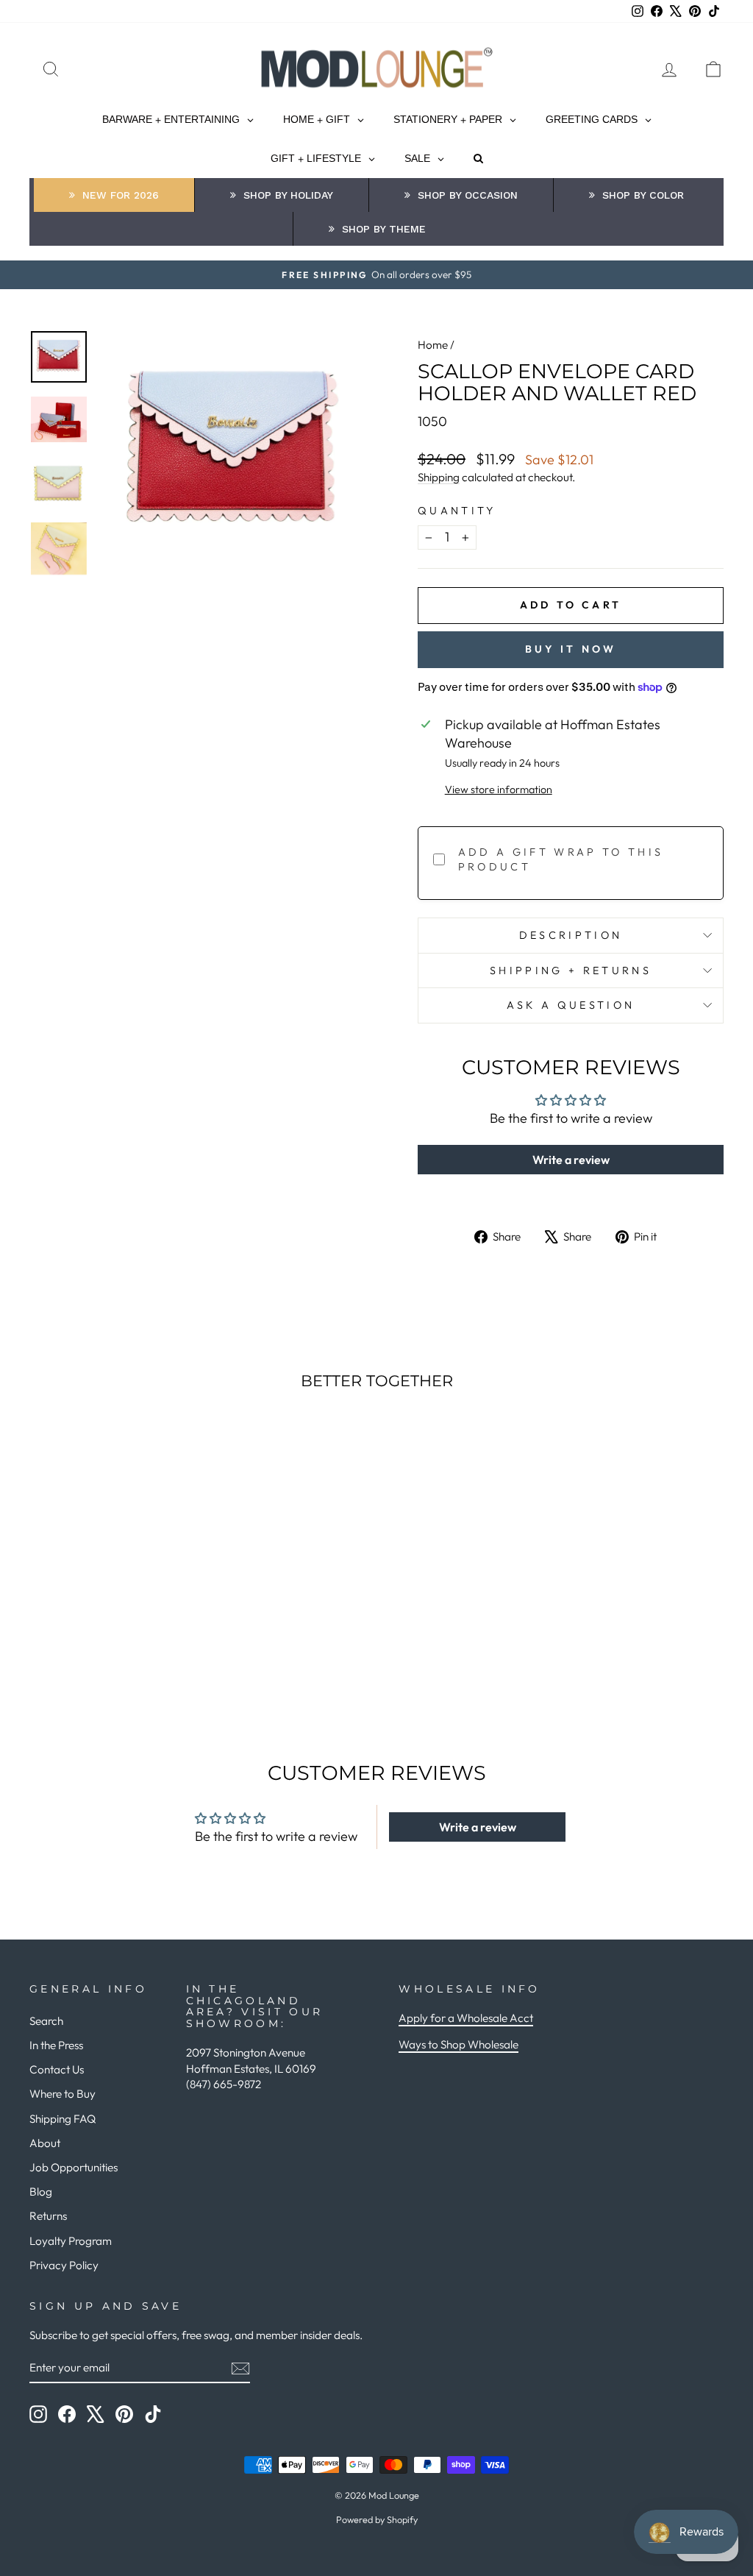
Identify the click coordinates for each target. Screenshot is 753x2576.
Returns (48, 2216)
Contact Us (57, 2069)
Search (46, 2021)
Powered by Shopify (377, 2519)
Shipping (439, 477)
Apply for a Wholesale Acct (466, 2018)
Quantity (457, 511)
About (45, 2143)
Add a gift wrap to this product (561, 859)
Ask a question (571, 1005)
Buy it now (571, 649)
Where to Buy (63, 2094)
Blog (41, 2192)
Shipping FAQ (63, 2119)
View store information (499, 790)
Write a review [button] (571, 1160)
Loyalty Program (71, 2241)
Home (433, 345)
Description (571, 935)
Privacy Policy (64, 2265)
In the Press (56, 2045)
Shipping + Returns (571, 971)
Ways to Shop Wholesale (458, 2044)
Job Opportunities (74, 2167)
